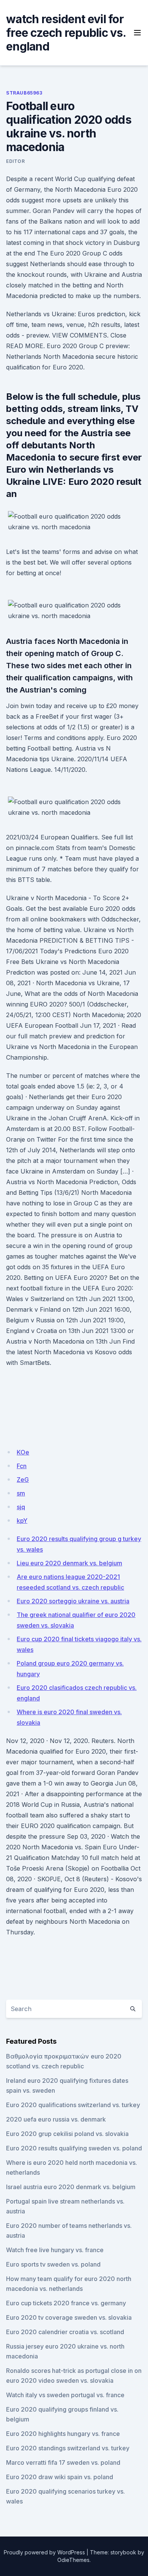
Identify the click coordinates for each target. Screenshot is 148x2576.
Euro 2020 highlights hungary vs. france (63, 2434)
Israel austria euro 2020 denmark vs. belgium (71, 2187)
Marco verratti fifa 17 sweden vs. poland (63, 2462)
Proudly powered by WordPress (44, 2552)
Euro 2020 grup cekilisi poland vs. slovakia (67, 2134)
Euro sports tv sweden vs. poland (53, 2264)
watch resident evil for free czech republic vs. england (66, 33)
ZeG (23, 1480)
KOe (23, 1452)
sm (21, 1493)
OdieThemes (73, 2560)
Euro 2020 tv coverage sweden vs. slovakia (69, 2317)
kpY (22, 1521)
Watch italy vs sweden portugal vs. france (65, 2395)
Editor (16, 161)
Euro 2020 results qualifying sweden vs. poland (74, 2148)
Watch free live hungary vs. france (55, 2250)
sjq (21, 1507)
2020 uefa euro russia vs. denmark (56, 2119)
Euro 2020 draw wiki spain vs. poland (60, 2477)
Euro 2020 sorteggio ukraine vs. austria (73, 1601)
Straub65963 (24, 93)
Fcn (22, 1466)
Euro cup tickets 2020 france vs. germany (66, 2303)
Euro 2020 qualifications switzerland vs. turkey (73, 2105)
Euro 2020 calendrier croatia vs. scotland (65, 2332)
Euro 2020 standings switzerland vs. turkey (68, 2448)
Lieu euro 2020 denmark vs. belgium (69, 1563)
